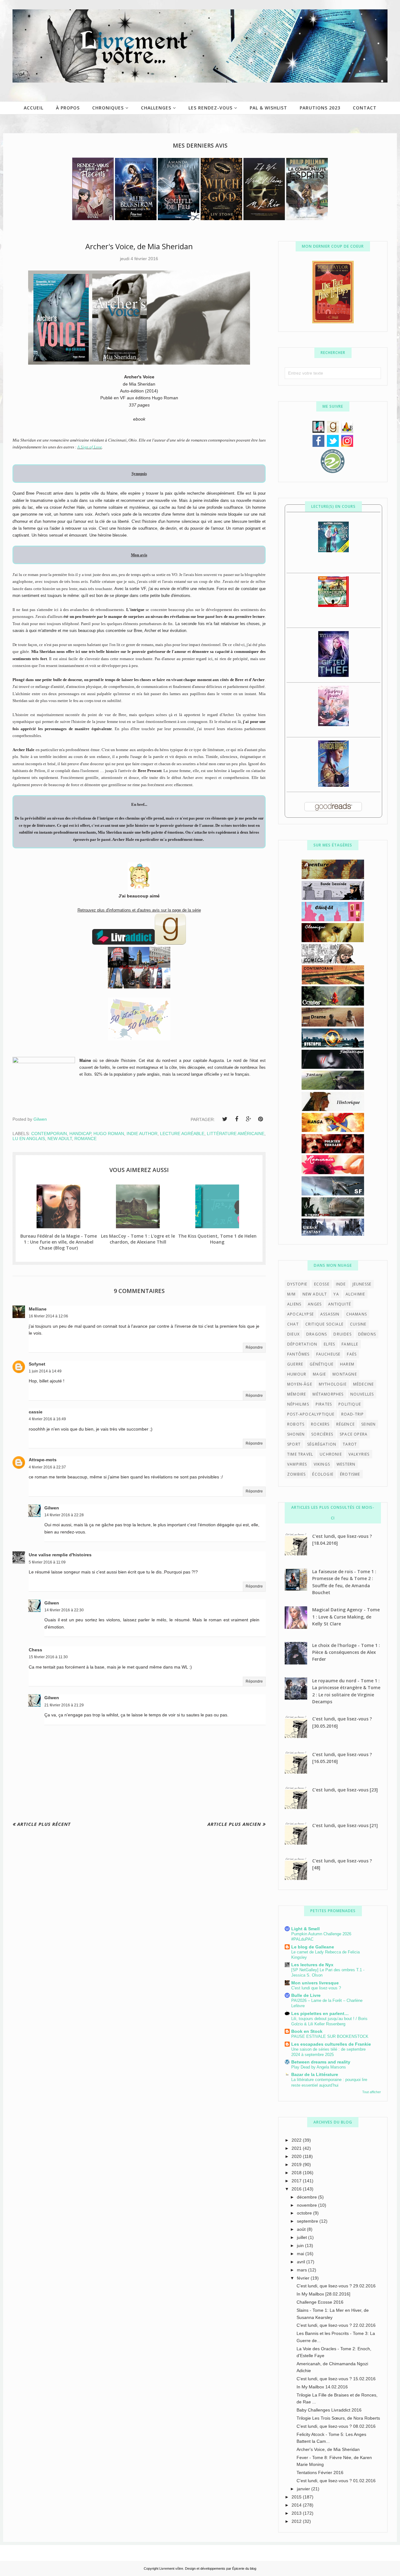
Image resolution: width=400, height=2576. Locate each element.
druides (342, 1334)
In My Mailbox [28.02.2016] (323, 2294)
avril (302, 2262)
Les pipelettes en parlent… (320, 2013)
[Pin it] (260, 1119)
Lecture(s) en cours (333, 506)
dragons (317, 1334)
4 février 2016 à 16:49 (47, 1419)
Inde (341, 1284)
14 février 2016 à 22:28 (64, 1515)
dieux (293, 1334)
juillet (302, 2237)
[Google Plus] (248, 1119)
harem (347, 1364)
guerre (295, 1364)
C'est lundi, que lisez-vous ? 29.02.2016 (336, 2286)
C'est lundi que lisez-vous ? (316, 1988)
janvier (304, 2489)
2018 (297, 2173)
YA (336, 1294)
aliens (294, 1304)
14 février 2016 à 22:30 (64, 1610)
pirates (324, 1404)
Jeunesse (362, 1284)
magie (319, 1374)
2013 (297, 2513)
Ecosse (322, 1284)
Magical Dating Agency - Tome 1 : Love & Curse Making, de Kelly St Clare (346, 1617)
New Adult (60, 1139)
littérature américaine (236, 1134)
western (346, 1464)
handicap (80, 1134)
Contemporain (49, 1134)
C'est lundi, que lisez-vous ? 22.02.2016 (336, 2325)
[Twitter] (225, 1119)
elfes (329, 1344)
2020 (297, 2156)
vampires (297, 1464)
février (304, 2278)
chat (293, 1324)
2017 (297, 2181)
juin (301, 2245)
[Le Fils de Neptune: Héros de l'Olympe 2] (333, 605)
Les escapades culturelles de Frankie (331, 2044)
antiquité (340, 1304)
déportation (302, 1344)
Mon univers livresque (315, 1983)
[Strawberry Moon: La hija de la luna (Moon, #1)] (333, 725)
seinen (368, 1424)
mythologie (333, 1384)
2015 (297, 2497)
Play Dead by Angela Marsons (319, 2067)
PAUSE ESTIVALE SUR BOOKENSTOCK (330, 2036)
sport (294, 1444)
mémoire (297, 1394)
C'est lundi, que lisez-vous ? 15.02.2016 (336, 2379)
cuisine (358, 1324)
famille (350, 1344)
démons (367, 1334)
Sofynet (37, 1364)
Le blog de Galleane (313, 1947)
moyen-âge (300, 1384)
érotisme (350, 1474)
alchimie (355, 1294)
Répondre (254, 1347)
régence (345, 1424)
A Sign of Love (90, 447)
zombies (296, 1474)
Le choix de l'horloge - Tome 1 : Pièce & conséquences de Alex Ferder (346, 1652)
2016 (297, 2189)
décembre (307, 2197)
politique (350, 1404)
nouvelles (362, 1394)
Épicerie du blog (244, 2568)
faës (352, 1354)
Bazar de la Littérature (315, 2074)
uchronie (331, 1454)
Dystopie (297, 1284)
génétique (322, 1364)
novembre (307, 2205)
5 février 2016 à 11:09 (47, 1562)
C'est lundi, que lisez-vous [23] (345, 1790)
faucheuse (328, 1354)
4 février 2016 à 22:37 (47, 1467)
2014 (297, 2505)
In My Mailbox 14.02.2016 (322, 2387)
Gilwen (52, 1508)
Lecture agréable (182, 1134)
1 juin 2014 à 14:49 (45, 1371)
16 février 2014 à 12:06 (48, 1316)
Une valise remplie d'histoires (60, 1555)
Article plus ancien (234, 1824)
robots (296, 1424)
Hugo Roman (109, 1134)
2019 (297, 2164)
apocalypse (300, 1314)
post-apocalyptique (311, 1414)
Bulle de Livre (306, 1995)
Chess (35, 1650)
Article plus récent (44, 1824)
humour (297, 1374)
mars (302, 2270)
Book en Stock (307, 2031)
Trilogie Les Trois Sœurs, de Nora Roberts (338, 2418)
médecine (364, 1384)
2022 (297, 2140)
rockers (320, 1424)
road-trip (353, 1414)
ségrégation (322, 1444)
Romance (85, 1139)
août (302, 2229)
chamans (357, 1314)
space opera (354, 1434)
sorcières (322, 1434)
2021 (297, 2148)
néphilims (298, 1404)
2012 (297, 2521)
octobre (305, 2213)
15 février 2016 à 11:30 (48, 1657)
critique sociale (324, 1324)
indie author (142, 1134)
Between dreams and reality (321, 2062)
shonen (296, 1434)
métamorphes (328, 1394)
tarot (350, 1444)
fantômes (298, 1354)
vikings (322, 1464)
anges (315, 1304)
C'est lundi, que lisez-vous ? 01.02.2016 (336, 2481)
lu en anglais (29, 1139)
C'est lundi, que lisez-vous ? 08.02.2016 (336, 2426)
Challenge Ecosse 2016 (320, 2302)
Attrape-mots (43, 1460)
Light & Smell (305, 1929)
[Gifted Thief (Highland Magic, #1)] (333, 675)
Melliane (38, 1309)
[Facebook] (237, 1119)
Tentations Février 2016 (320, 2472)
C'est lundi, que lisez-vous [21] (345, 1825)
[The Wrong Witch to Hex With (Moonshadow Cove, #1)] (333, 551)
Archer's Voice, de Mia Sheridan (328, 2449)
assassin (330, 1314)
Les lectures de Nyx (312, 1965)
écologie (323, 1474)
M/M (292, 1294)
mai (301, 2254)
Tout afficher (372, 2092)
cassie (36, 1412)
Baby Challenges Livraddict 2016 (329, 2410)
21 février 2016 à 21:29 (64, 1705)
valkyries (359, 1454)
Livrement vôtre (171, 2568)
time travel (300, 1454)
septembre (308, 2221)
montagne (345, 1374)
